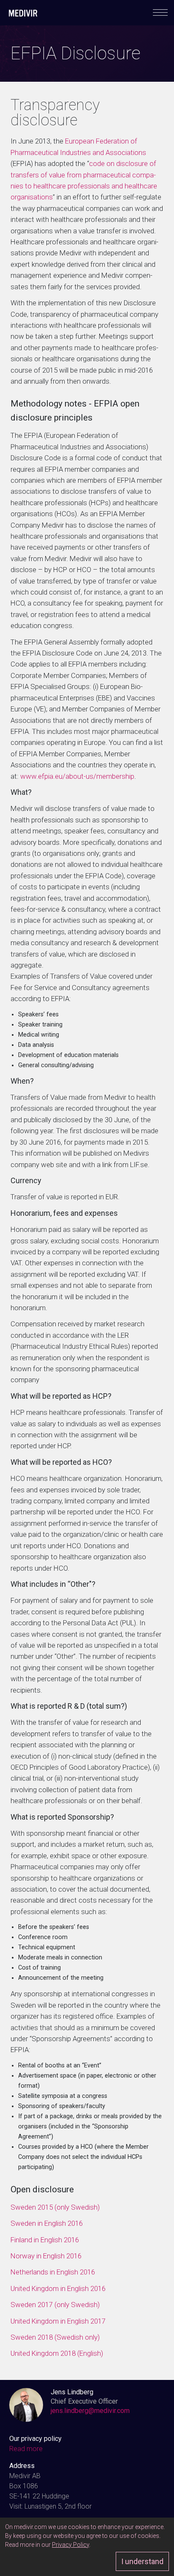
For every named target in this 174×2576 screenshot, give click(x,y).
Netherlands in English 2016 (53, 2272)
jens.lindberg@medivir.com (90, 2411)
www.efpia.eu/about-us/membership (77, 776)
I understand (142, 2561)
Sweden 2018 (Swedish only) (55, 2337)
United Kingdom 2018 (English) (57, 2353)
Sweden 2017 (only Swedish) (55, 2305)
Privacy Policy (71, 2545)
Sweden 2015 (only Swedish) (55, 2207)
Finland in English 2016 (45, 2240)
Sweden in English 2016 (47, 2223)
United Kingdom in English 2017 (59, 2321)
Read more (26, 2449)
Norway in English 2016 (46, 2256)
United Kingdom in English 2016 (58, 2288)
